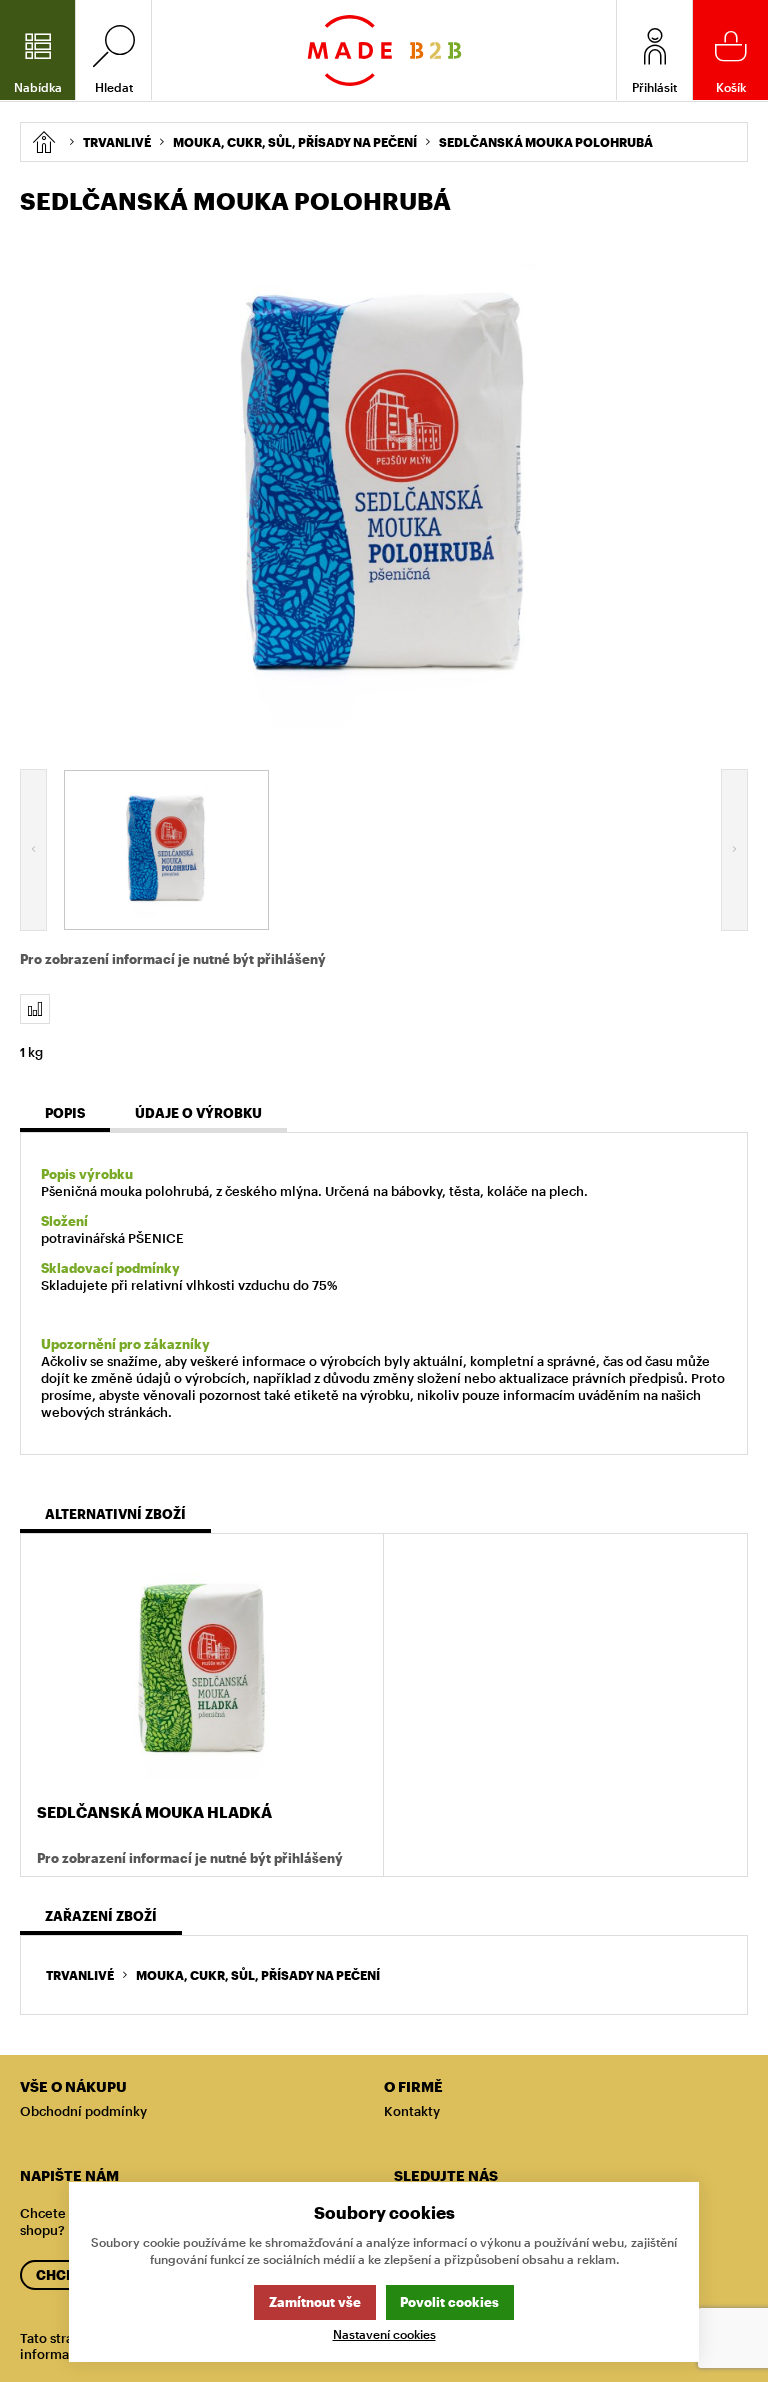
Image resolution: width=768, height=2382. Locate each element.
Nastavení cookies (384, 2334)
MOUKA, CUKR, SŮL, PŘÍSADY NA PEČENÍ (258, 1975)
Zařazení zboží (101, 1916)
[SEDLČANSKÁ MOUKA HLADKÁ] (202, 1670)
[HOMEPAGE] (43, 142)
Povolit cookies (449, 2302)
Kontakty (412, 2111)
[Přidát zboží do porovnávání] (35, 1009)
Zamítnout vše (315, 2302)
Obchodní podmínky (83, 2111)
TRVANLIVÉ (80, 1975)
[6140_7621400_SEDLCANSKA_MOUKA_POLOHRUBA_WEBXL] (384, 488)
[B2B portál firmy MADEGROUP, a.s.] (384, 50)
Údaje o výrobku (198, 1113)
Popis (65, 1113)
